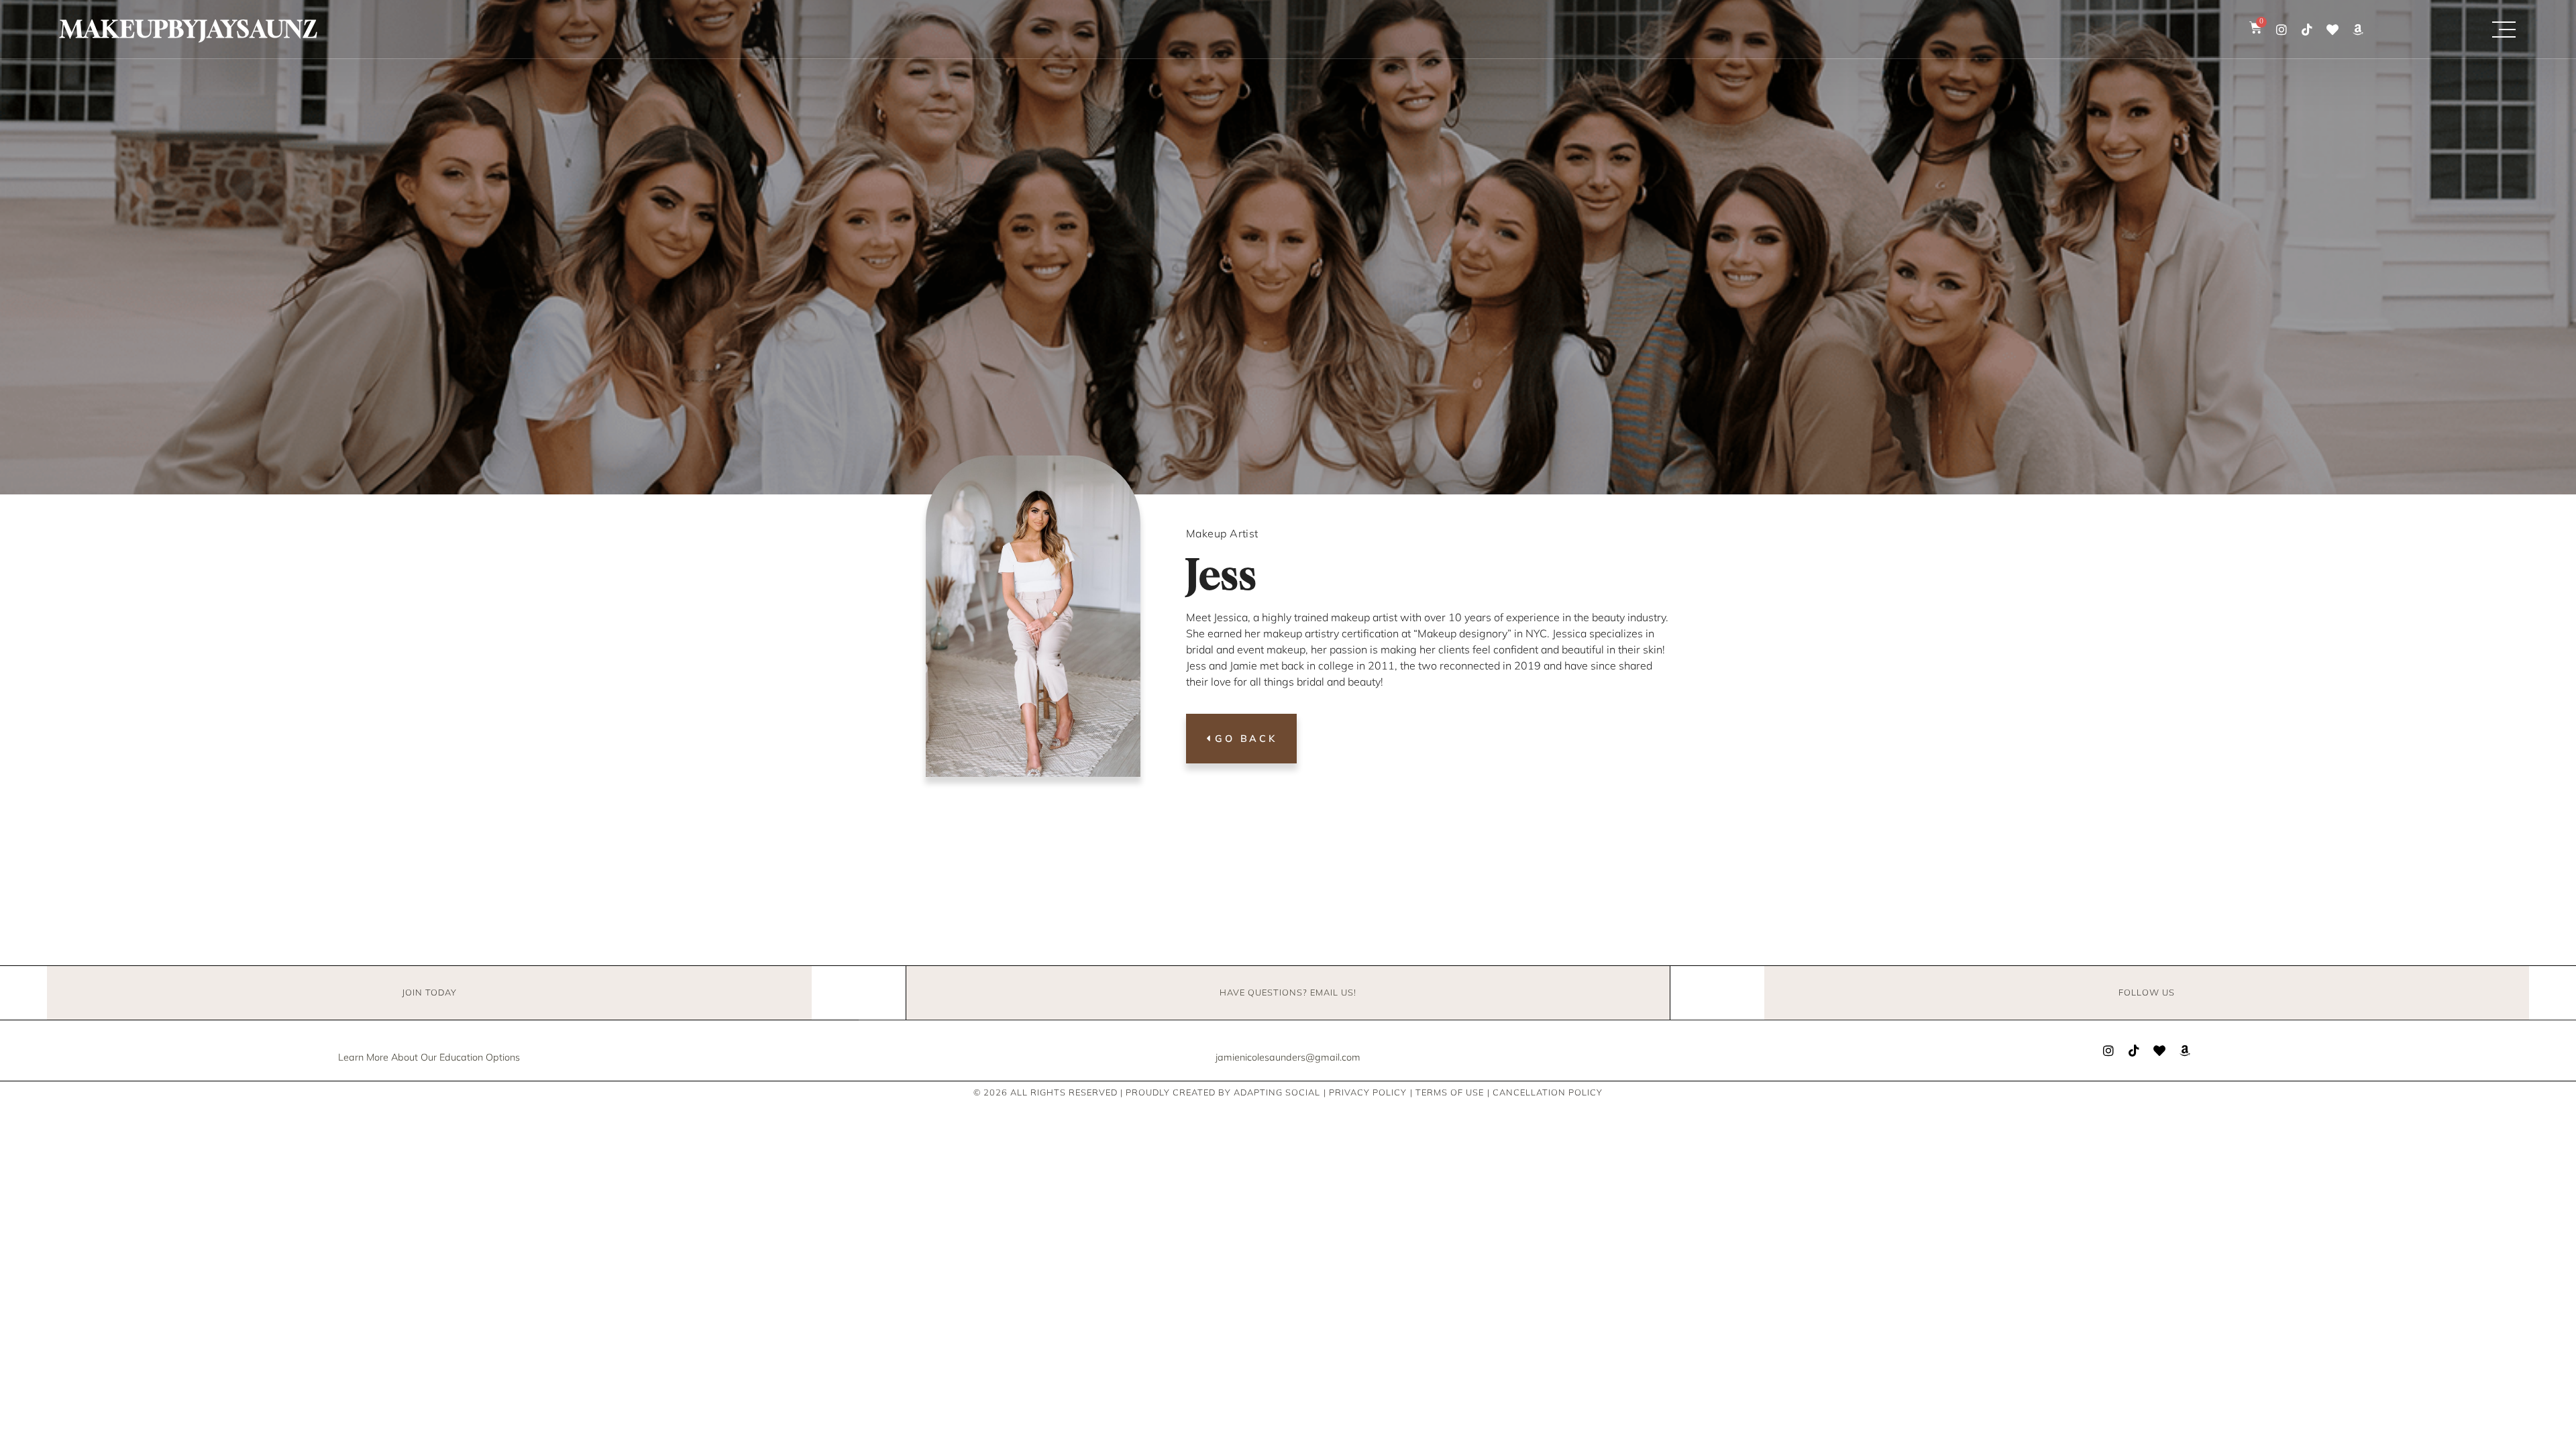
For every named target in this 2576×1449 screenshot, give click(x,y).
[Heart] (2332, 30)
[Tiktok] (2307, 30)
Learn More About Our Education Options (429, 1057)
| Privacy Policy (1365, 1092)
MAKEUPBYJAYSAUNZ (189, 29)
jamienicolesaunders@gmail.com (1288, 1057)
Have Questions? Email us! (1288, 992)
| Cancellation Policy (1545, 1092)
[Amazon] (2358, 30)
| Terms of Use (1447, 1092)
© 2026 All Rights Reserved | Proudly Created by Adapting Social (1147, 1092)
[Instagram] (2282, 30)
